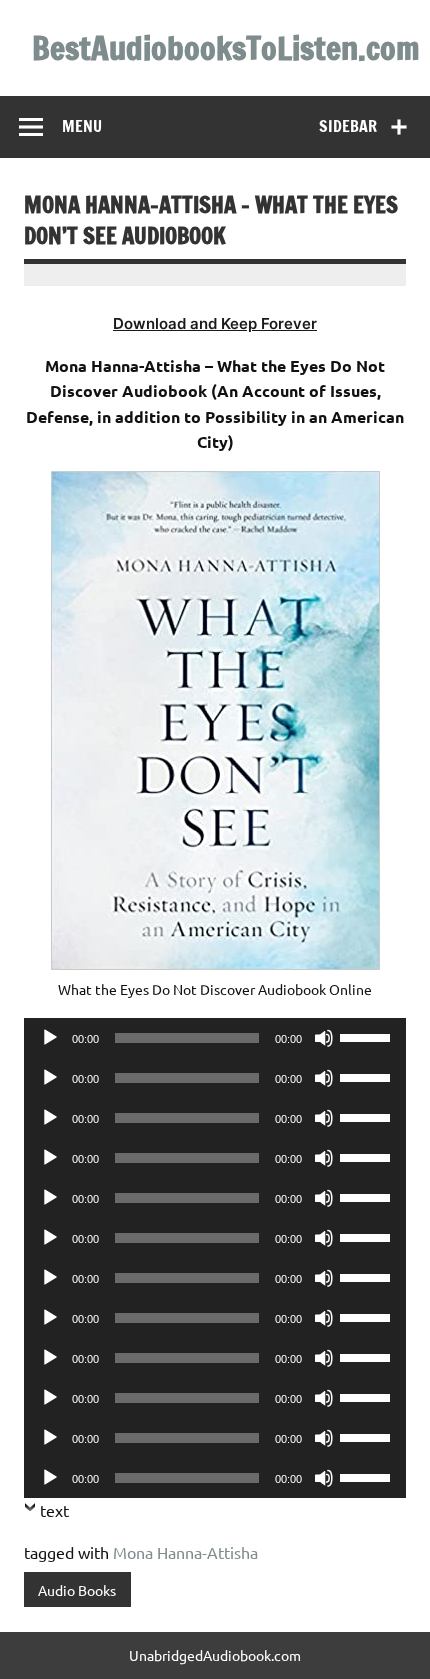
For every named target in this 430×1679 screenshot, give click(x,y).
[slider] (368, 1036)
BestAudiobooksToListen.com (226, 48)
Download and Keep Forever (215, 323)
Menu (82, 126)
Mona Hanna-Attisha (185, 1552)
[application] (215, 1038)
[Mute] (324, 1038)
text (54, 1510)
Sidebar (348, 126)
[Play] (50, 1038)
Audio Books (77, 1590)
